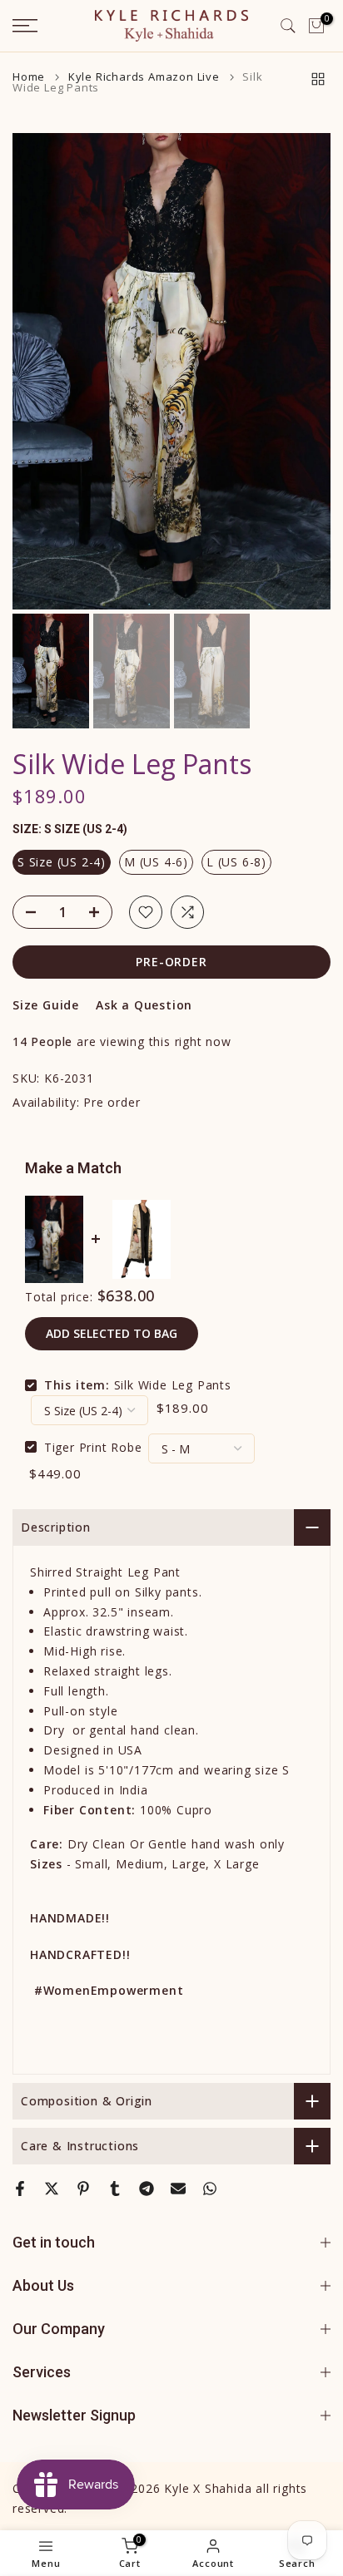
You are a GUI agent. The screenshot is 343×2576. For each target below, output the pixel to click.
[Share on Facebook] (20, 2189)
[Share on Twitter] (52, 2189)
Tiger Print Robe (93, 1446)
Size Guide (46, 1005)
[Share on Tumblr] (115, 2189)
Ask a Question (144, 1005)
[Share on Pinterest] (83, 2189)
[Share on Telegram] (147, 2189)
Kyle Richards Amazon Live (144, 77)
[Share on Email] (178, 2189)
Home (29, 77)
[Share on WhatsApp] (210, 2189)
